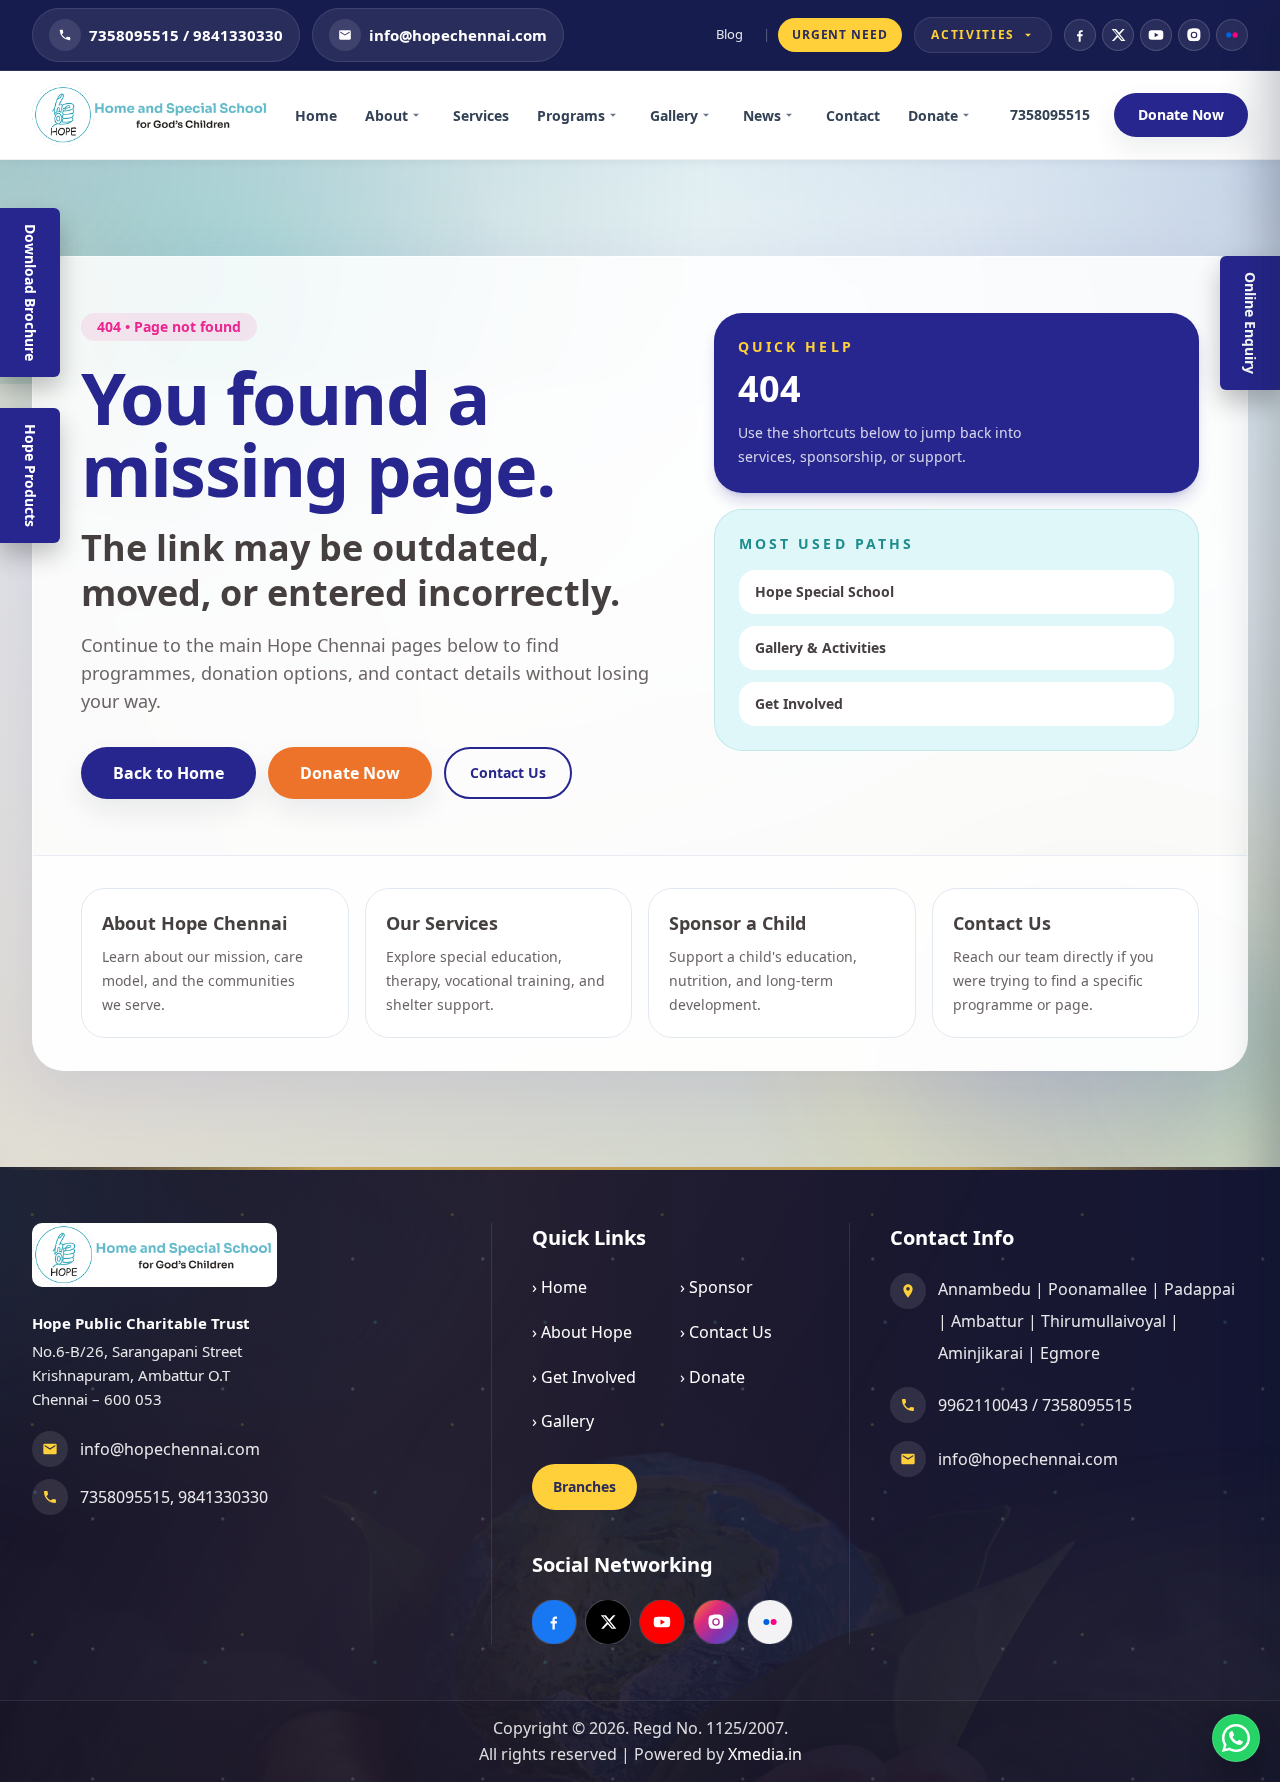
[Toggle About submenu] (423, 115)
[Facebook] (1080, 35)
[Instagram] (1194, 35)
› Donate (712, 1377)
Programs (571, 115)
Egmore (1070, 1353)
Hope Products (30, 475)
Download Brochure (30, 292)
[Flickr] (1232, 35)
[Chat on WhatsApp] (1236, 1738)
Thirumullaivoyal (1103, 1321)
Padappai (1199, 1289)
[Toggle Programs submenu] (620, 115)
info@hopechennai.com (170, 1449)
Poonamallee (1097, 1289)
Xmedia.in (765, 1754)
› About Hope (582, 1332)
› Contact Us (726, 1332)
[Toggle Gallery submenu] (713, 115)
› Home (559, 1287)
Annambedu (984, 1289)
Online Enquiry (1250, 323)
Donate (933, 115)
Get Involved (799, 703)
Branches (584, 1486)
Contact (853, 115)
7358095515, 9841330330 (174, 1497)
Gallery (674, 115)
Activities (973, 34)
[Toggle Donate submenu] (973, 115)
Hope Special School (824, 591)
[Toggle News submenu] (796, 115)
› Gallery (563, 1421)
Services (481, 115)
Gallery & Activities (820, 647)
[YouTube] (1156, 35)
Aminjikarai (980, 1353)
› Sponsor (716, 1287)
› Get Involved (584, 1377)
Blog (729, 34)
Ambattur (987, 1321)
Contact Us (508, 772)
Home (316, 115)
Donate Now (1181, 114)
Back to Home (168, 773)
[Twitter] (1118, 35)
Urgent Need (840, 34)
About (386, 115)
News (762, 115)
